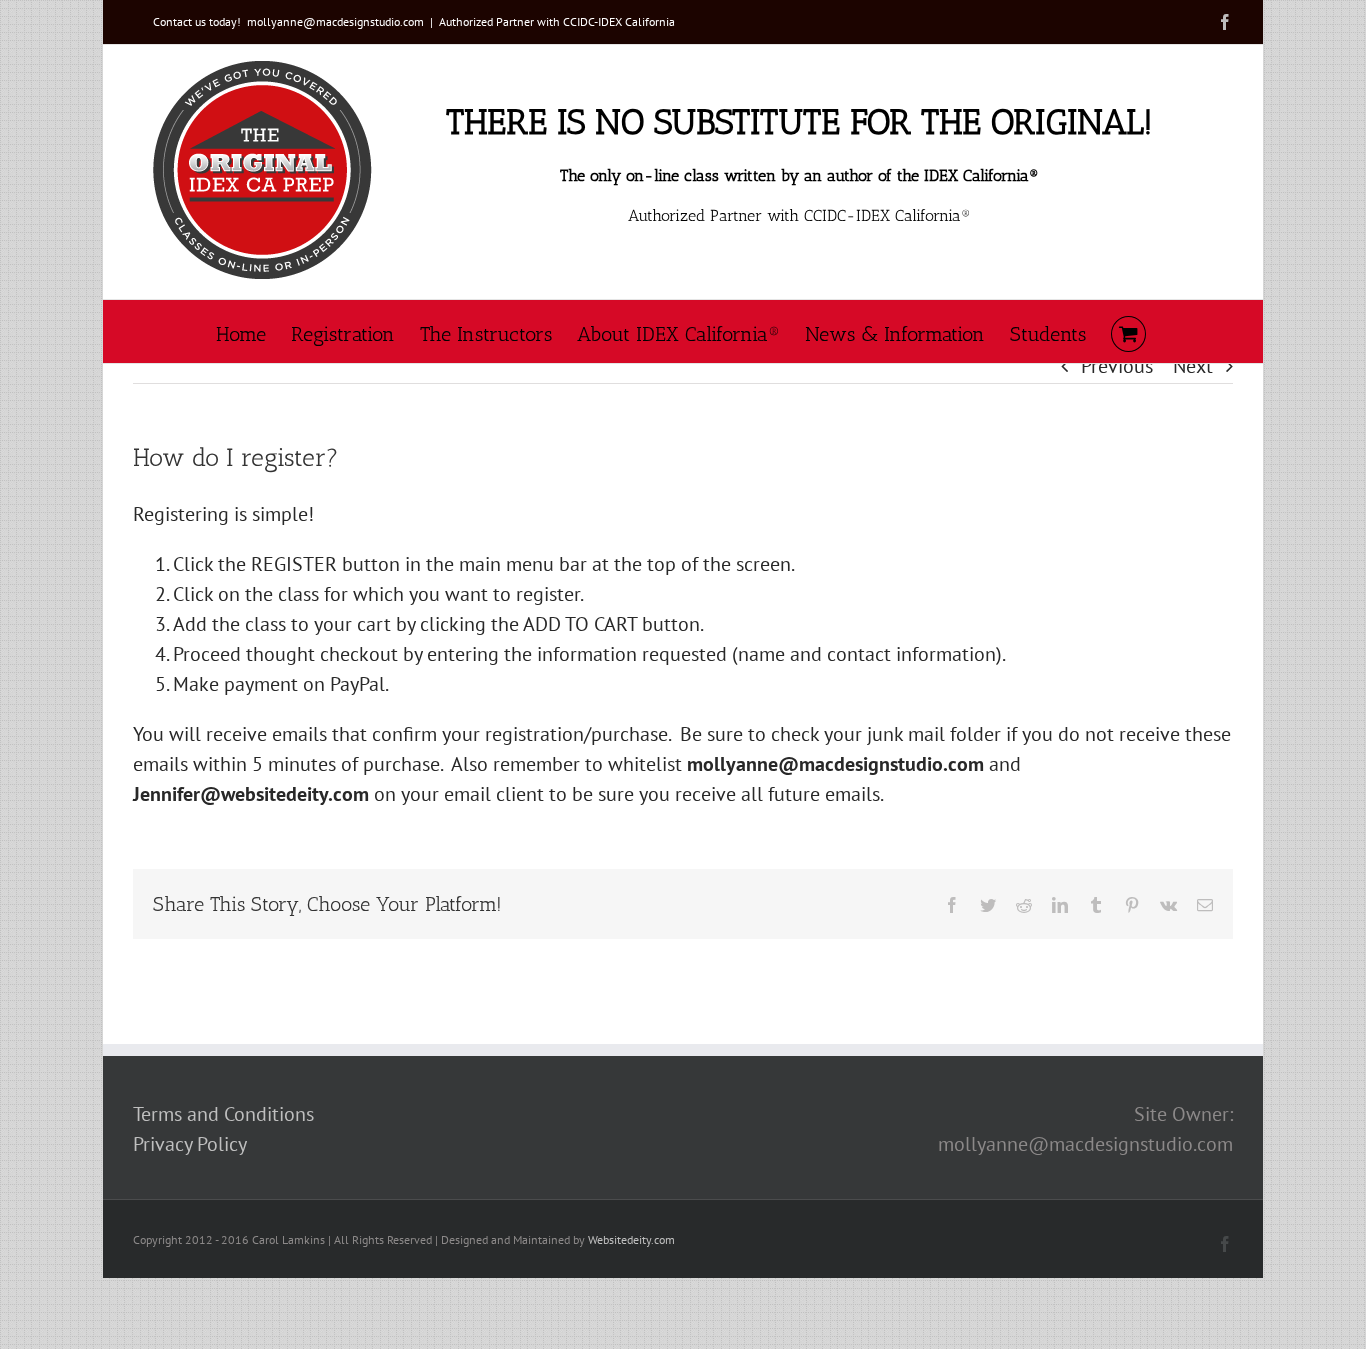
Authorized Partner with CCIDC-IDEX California (557, 21)
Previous (1117, 366)
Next (1193, 366)
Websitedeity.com (631, 1239)
